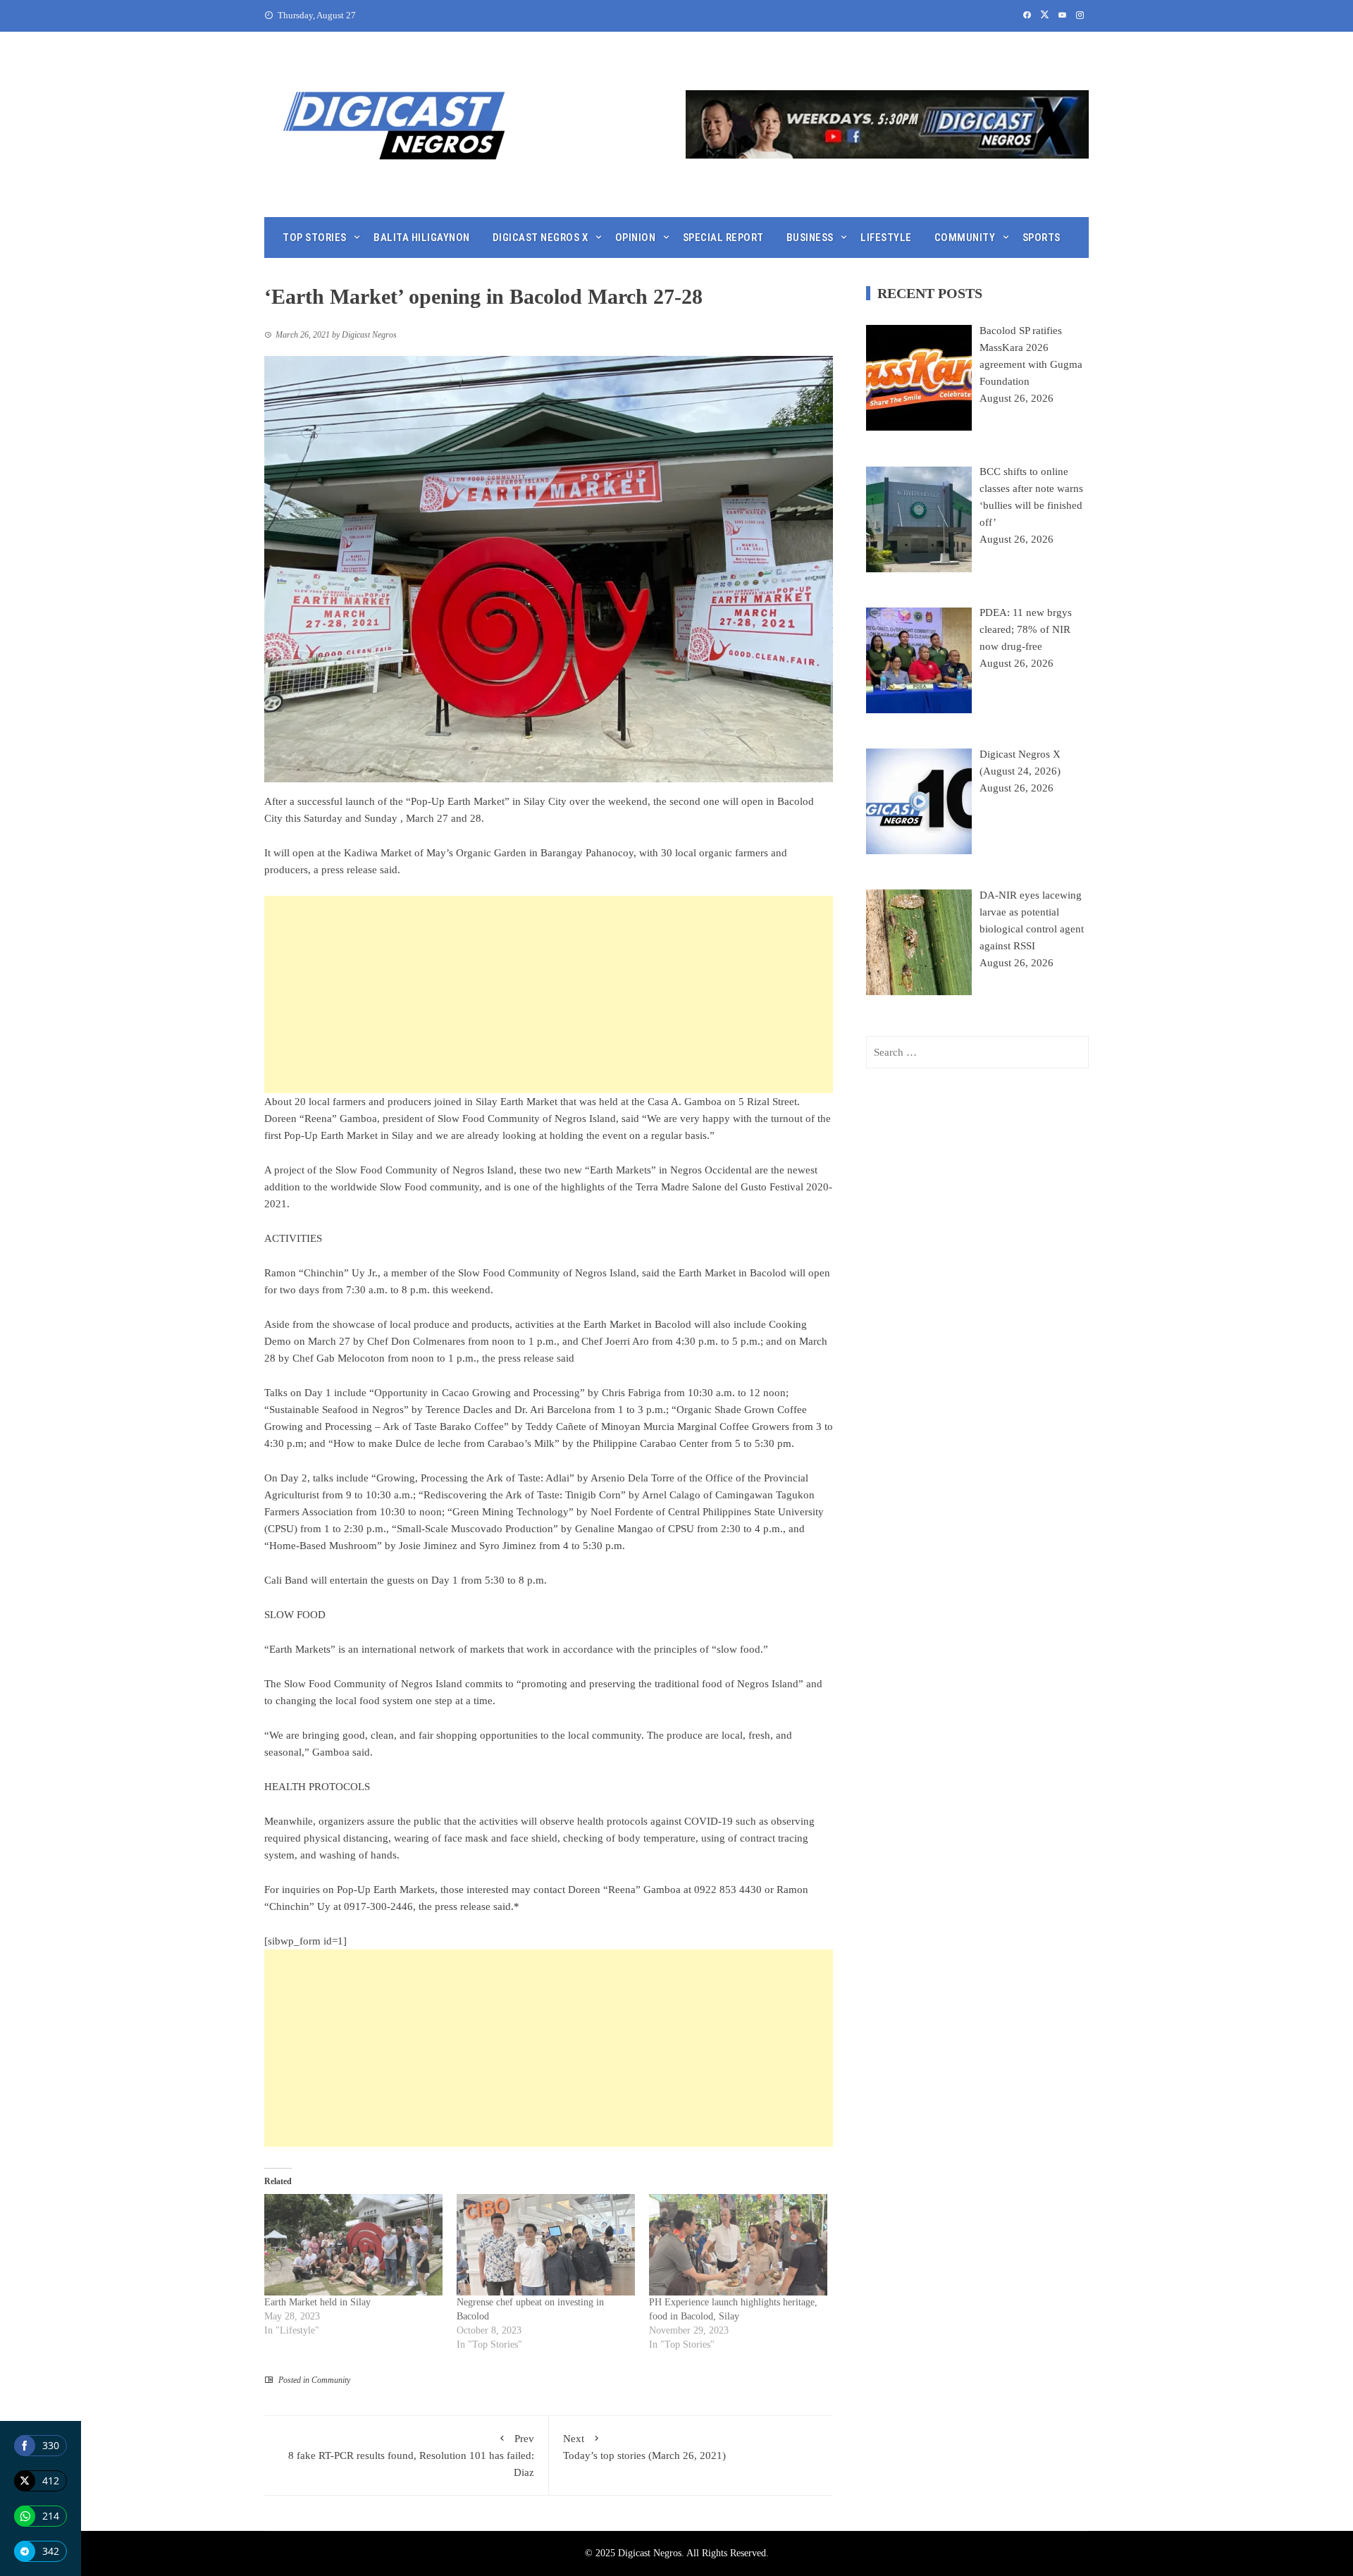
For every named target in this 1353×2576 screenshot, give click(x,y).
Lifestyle (886, 238)
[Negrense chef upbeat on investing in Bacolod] (546, 2245)
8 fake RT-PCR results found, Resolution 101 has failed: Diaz (411, 2455)
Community (965, 238)
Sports (1042, 238)
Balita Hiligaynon (422, 238)
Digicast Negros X (540, 238)
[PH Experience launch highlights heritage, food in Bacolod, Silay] (738, 2245)
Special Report (723, 238)
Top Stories (315, 238)
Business (810, 238)
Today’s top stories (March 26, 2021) (644, 2447)
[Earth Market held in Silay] (353, 2245)
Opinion (636, 238)
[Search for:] (977, 1052)
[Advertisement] (549, 994)
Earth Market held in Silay (317, 2302)
